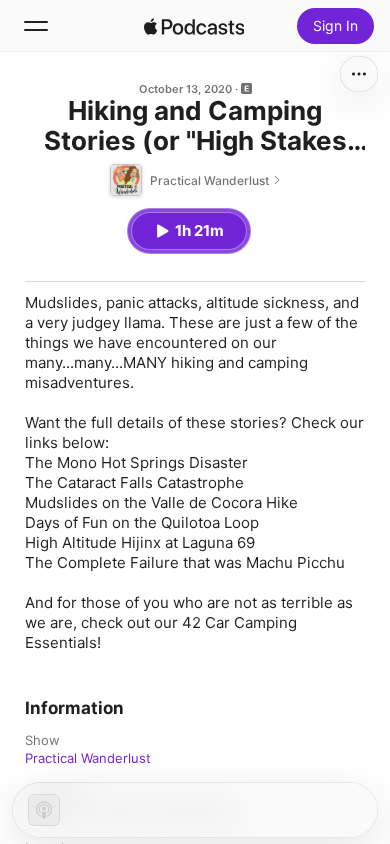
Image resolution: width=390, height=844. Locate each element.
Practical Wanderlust (88, 758)
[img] (194, 26)
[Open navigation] (36, 26)
